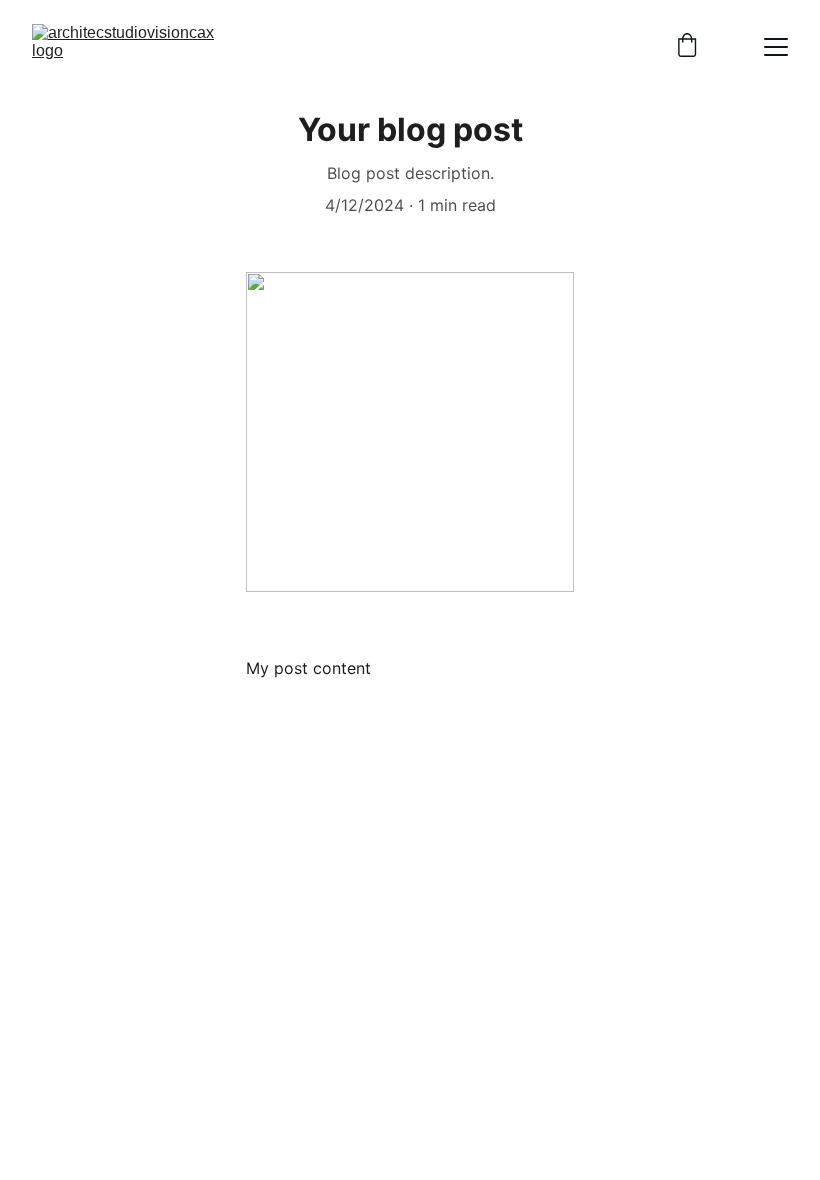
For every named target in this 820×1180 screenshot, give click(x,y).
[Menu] (776, 47)
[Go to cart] (687, 47)
